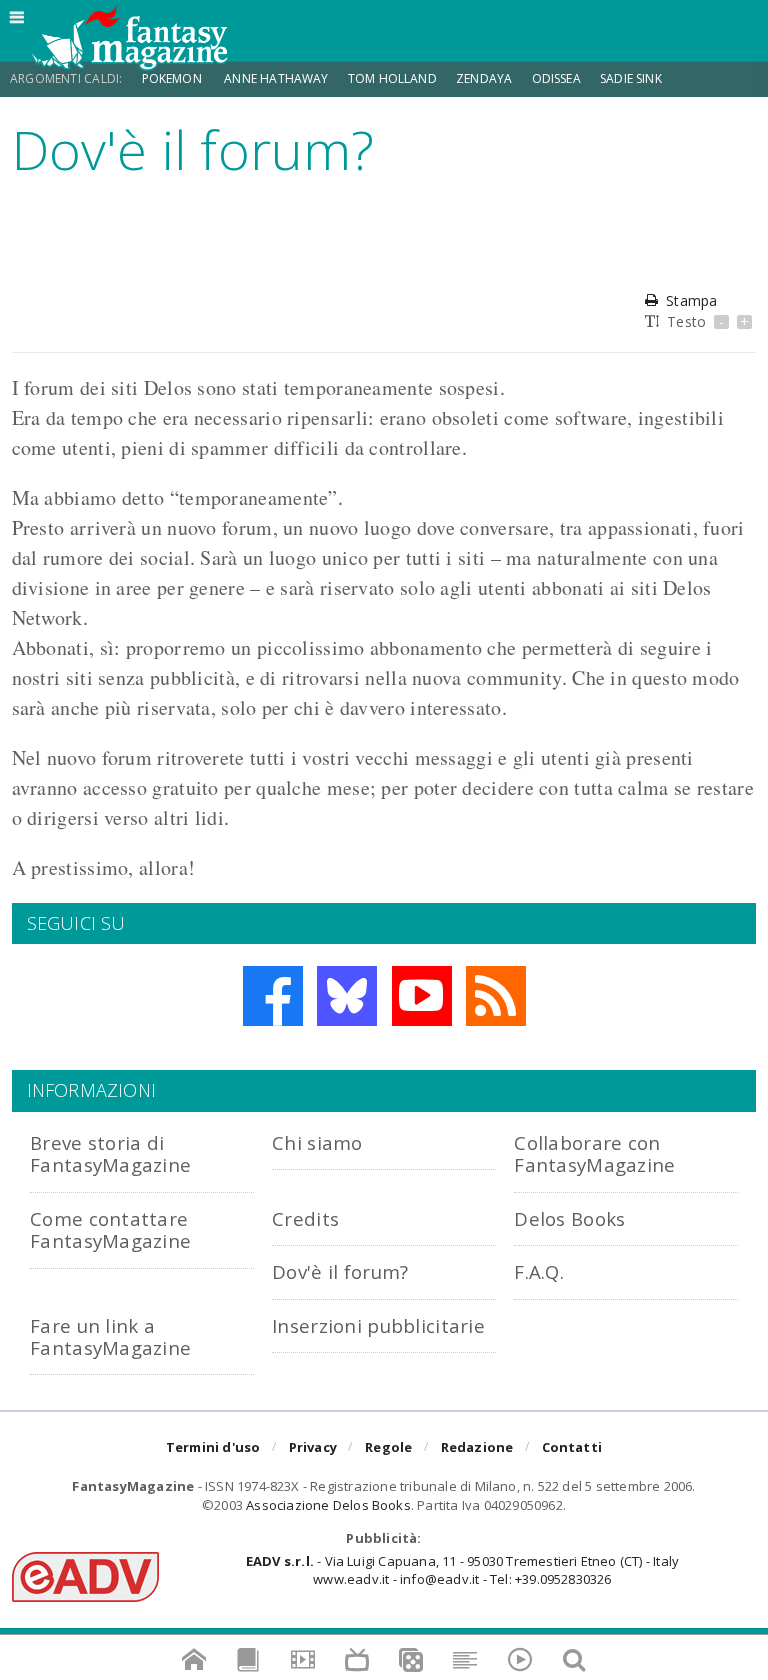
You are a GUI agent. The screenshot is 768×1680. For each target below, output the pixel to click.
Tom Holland (392, 78)
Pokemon (173, 78)
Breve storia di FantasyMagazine (110, 1153)
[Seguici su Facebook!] (273, 996)
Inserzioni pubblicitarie (378, 1325)
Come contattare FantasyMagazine (110, 1229)
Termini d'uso (213, 1447)
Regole (388, 1447)
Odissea (556, 78)
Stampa (691, 300)
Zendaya (484, 78)
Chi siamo (317, 1142)
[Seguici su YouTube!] (422, 996)
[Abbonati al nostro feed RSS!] (496, 996)
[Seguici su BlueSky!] (347, 996)
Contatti (572, 1447)
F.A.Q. (539, 1271)
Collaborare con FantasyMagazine (594, 1153)
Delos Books (569, 1218)
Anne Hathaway (276, 78)
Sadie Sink (631, 78)
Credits (305, 1218)
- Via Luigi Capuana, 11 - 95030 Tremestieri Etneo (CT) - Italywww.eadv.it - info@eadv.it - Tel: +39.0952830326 (462, 1570)
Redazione (477, 1447)
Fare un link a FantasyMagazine (110, 1336)
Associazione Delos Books (328, 1505)
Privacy (313, 1447)
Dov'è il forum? (340, 1271)
